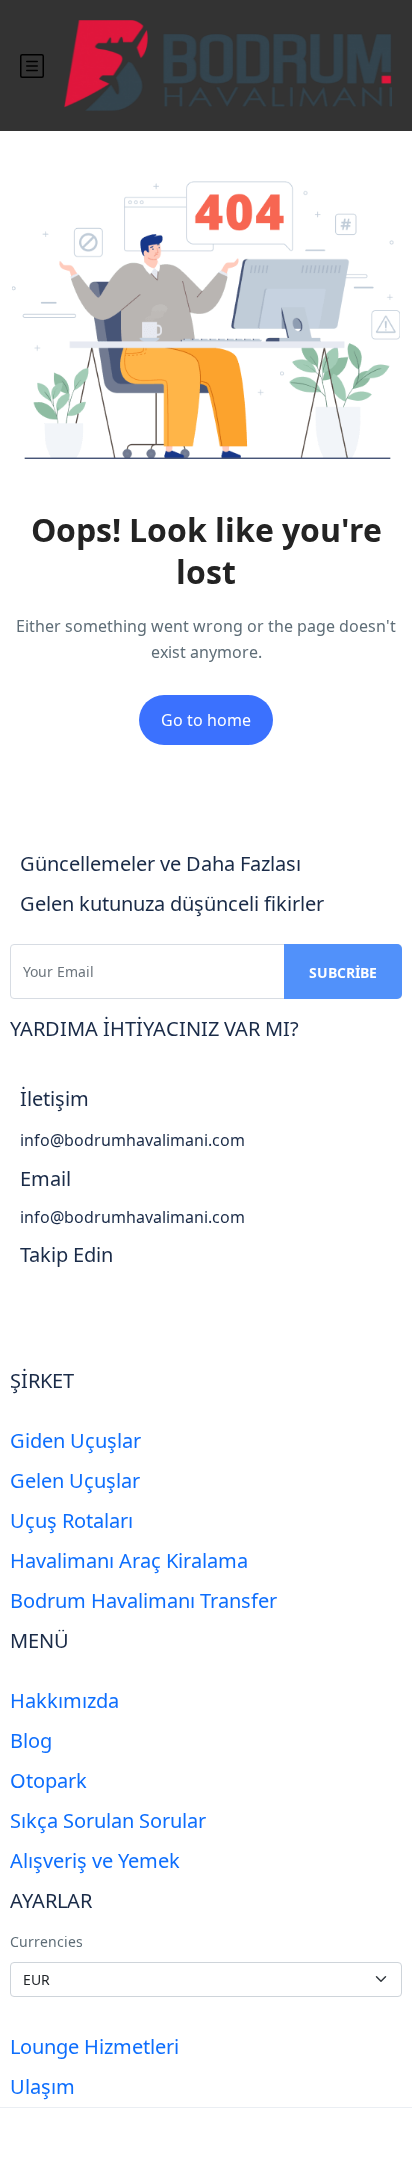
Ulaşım (42, 2086)
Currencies (46, 1941)
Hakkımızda (64, 1700)
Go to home (206, 720)
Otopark (48, 1780)
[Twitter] (98, 1310)
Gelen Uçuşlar (75, 1480)
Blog (31, 1740)
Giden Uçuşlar (75, 1440)
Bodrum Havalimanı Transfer (143, 1600)
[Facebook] (45, 1310)
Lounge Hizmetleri (94, 2046)
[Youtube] (151, 1310)
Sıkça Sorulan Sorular (108, 1820)
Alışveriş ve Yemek (95, 1860)
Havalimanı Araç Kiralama (129, 1560)
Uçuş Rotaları (71, 1520)
